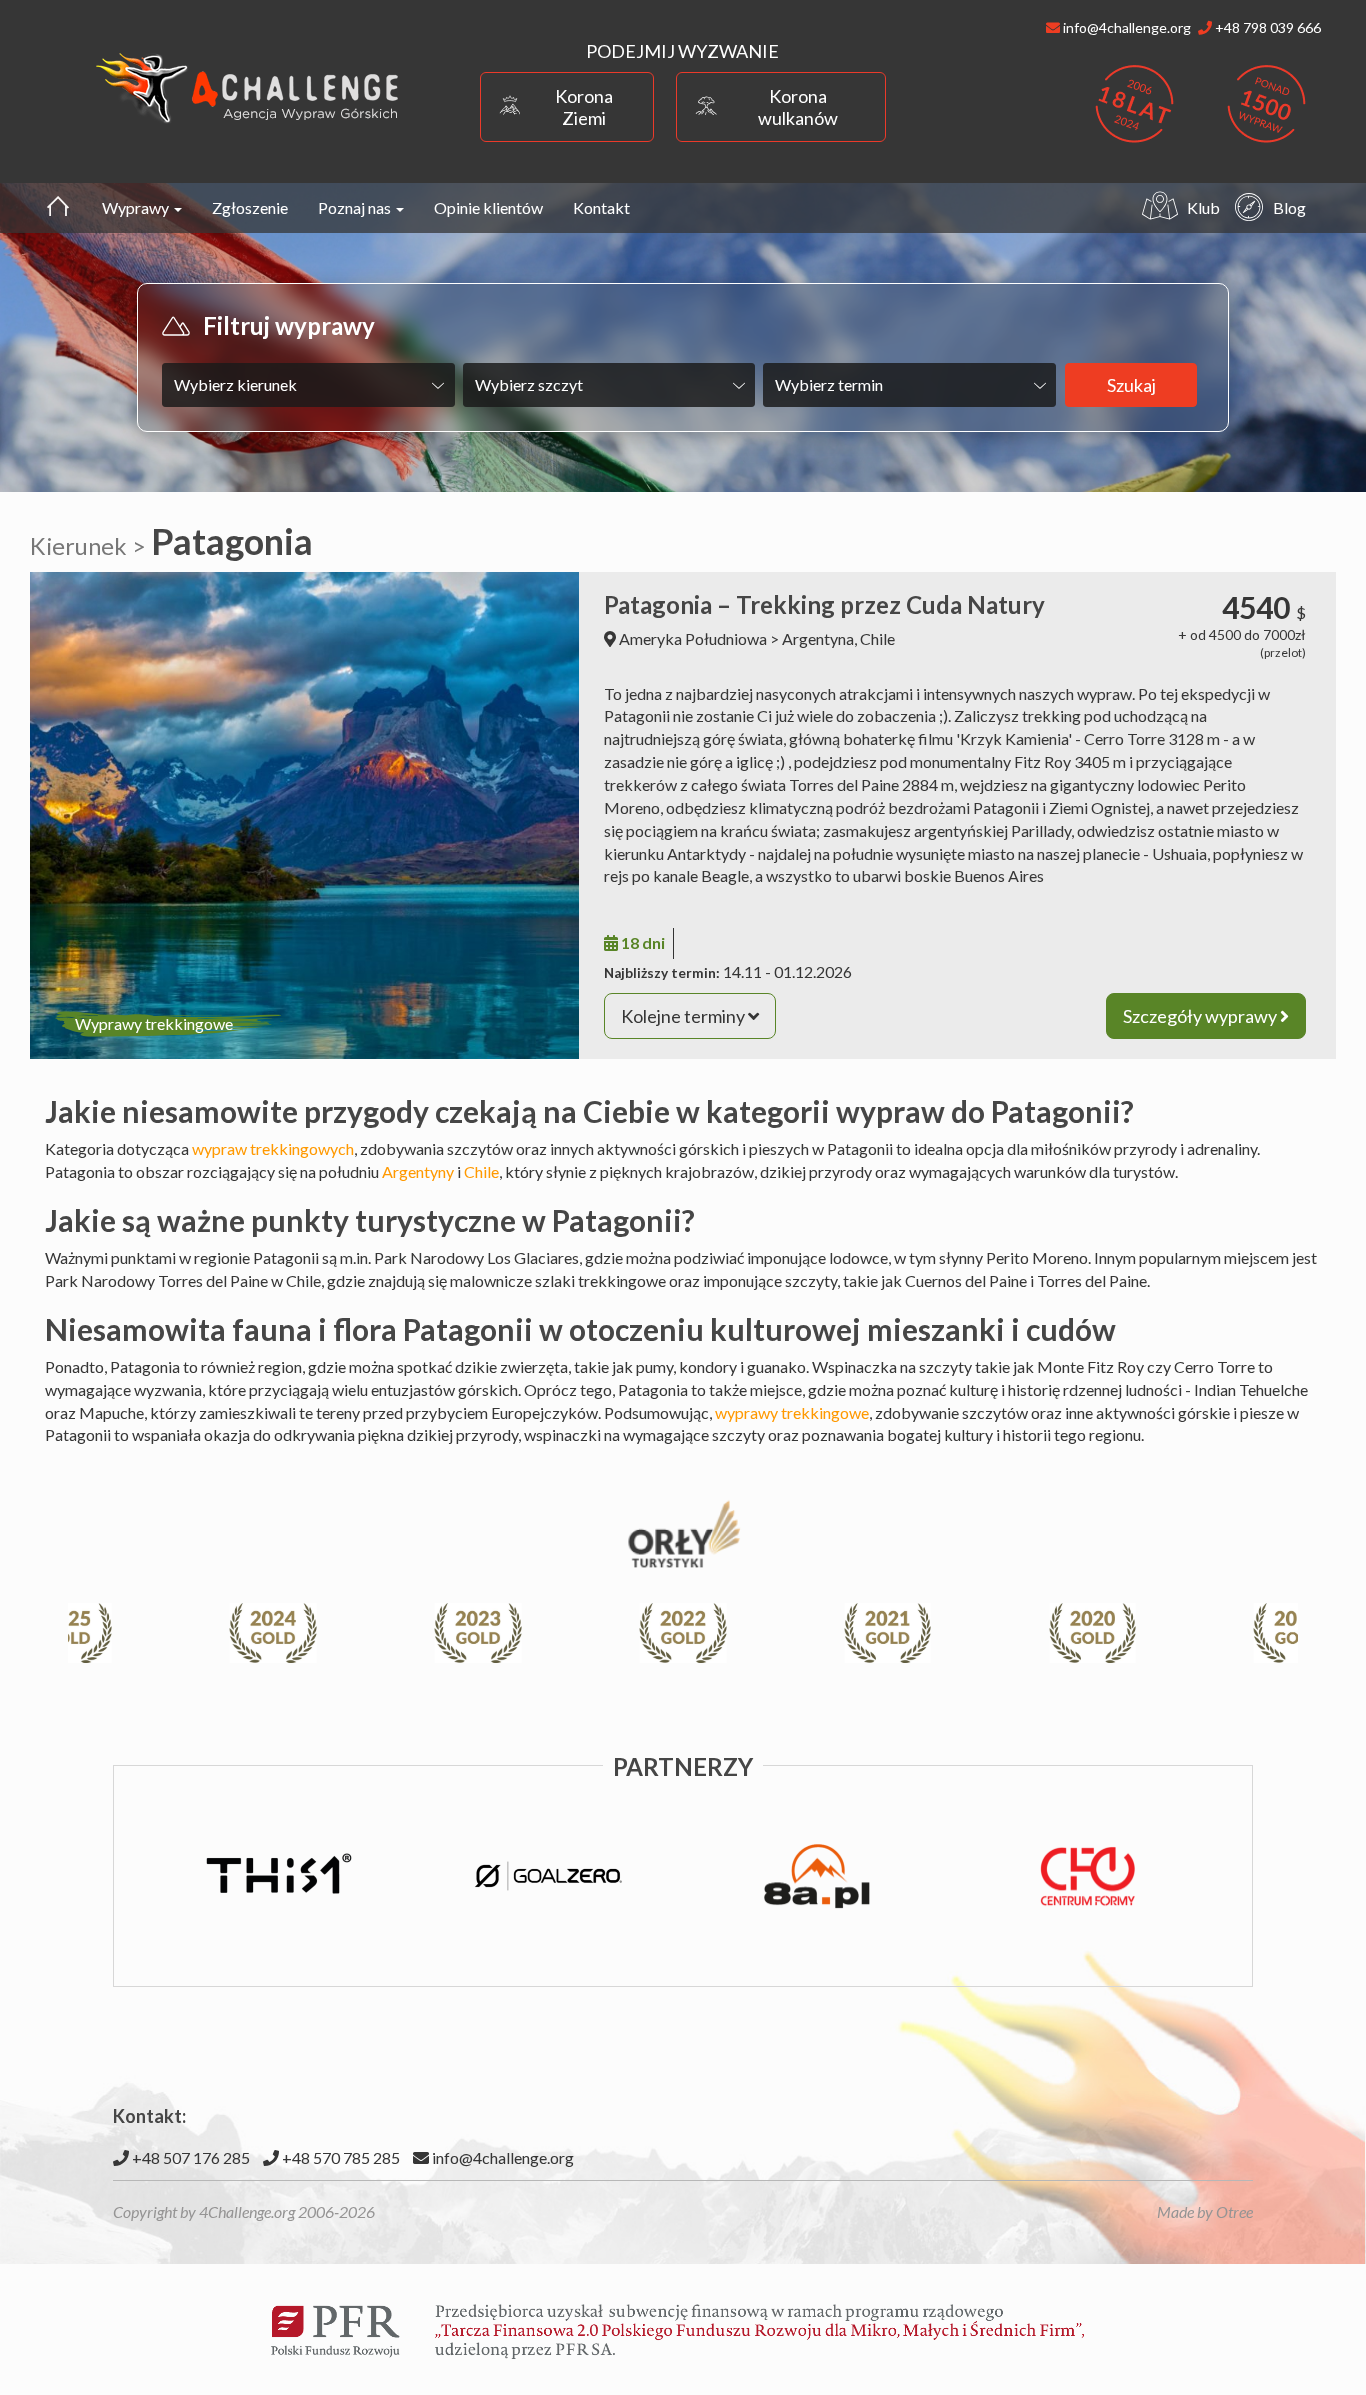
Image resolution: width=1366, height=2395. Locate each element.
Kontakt (601, 207)
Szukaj (1131, 385)
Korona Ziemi (584, 107)
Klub (1203, 207)
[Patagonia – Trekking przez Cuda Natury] (304, 815)
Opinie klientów (488, 207)
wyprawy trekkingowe (792, 1412)
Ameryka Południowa (693, 638)
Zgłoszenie (250, 207)
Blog (1289, 207)
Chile (877, 638)
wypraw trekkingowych (273, 1148)
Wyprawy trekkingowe (154, 1023)
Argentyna (818, 638)
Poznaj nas (356, 207)
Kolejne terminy (684, 1016)
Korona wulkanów (798, 107)
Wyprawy (137, 207)
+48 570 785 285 (339, 2157)
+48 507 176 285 (189, 2157)
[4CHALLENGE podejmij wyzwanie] (247, 87)
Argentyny (418, 1171)
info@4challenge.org (501, 2157)
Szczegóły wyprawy (1201, 1016)
